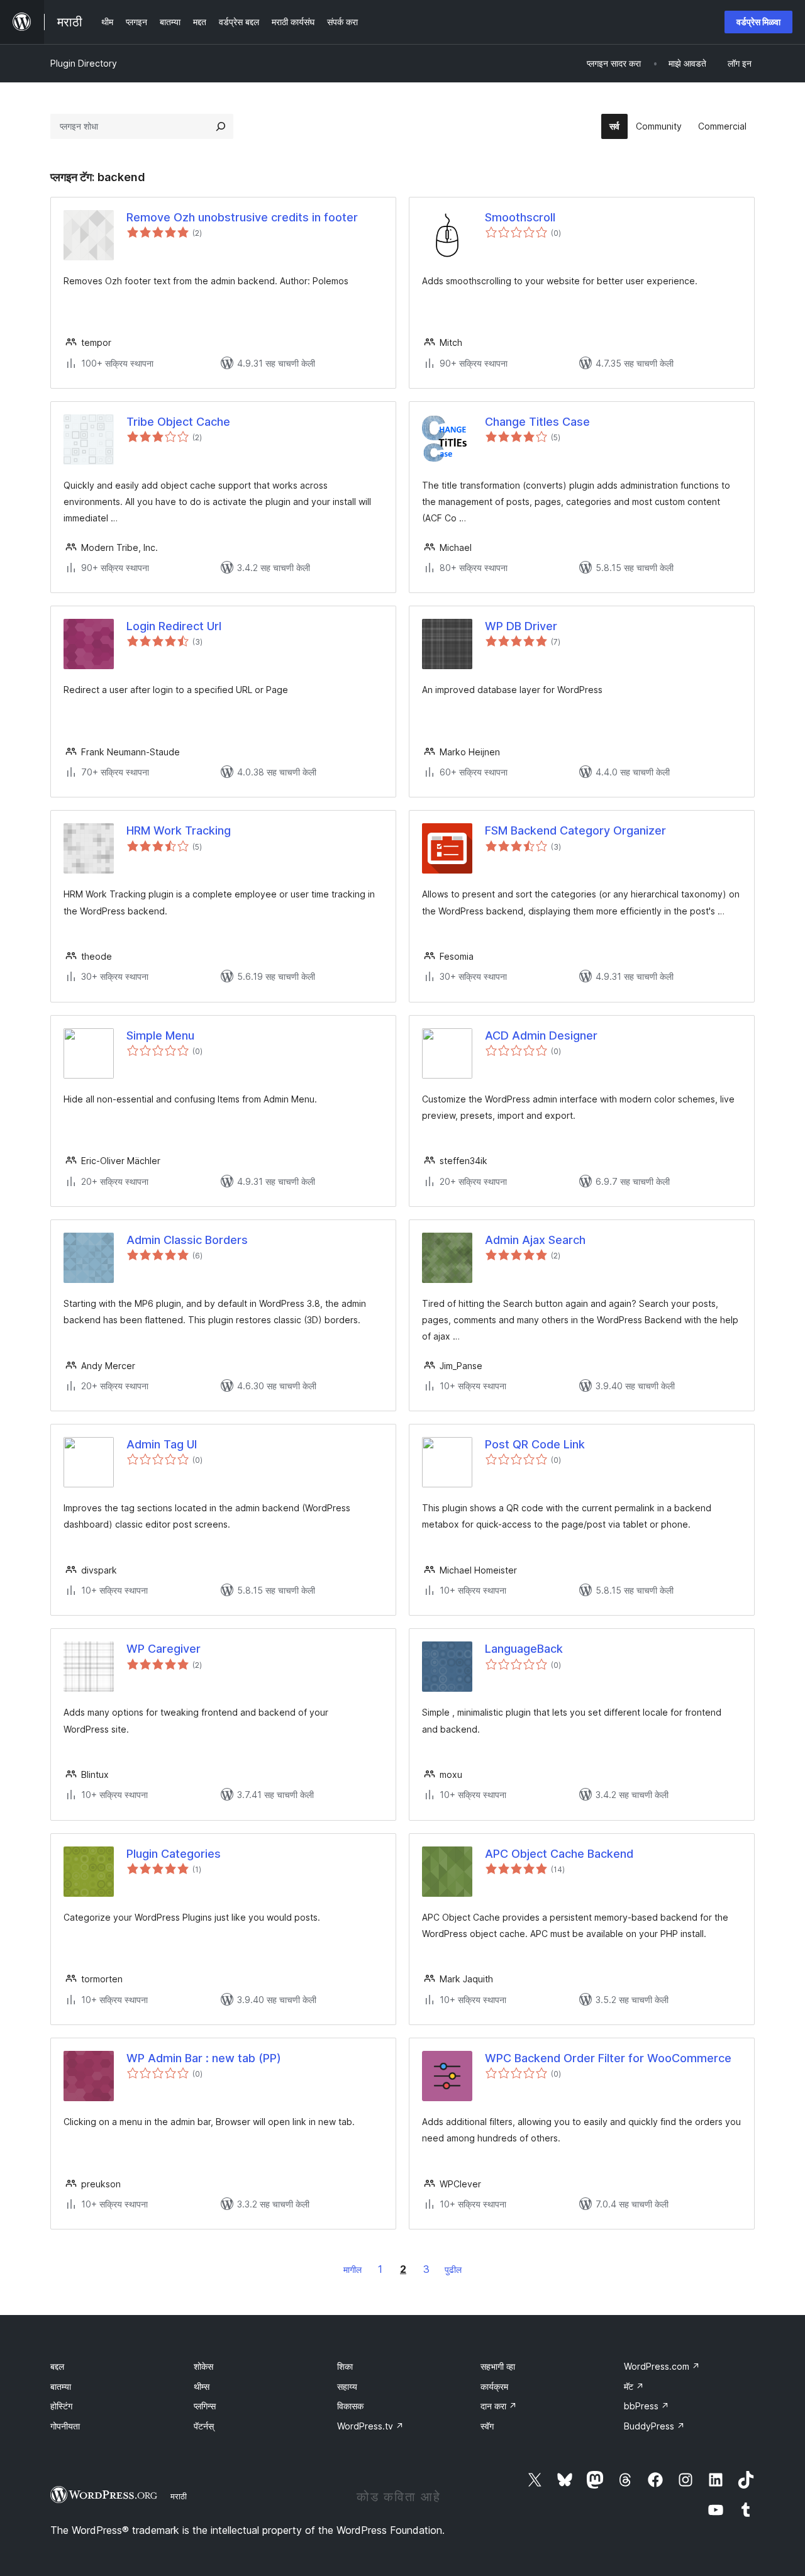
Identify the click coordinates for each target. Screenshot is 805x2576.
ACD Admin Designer (541, 1035)
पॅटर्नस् (204, 2426)
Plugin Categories (174, 1854)
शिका (345, 2366)
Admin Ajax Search (535, 1240)
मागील (353, 2269)
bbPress (647, 2406)
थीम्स (202, 2386)
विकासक (350, 2406)
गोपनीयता (65, 2426)
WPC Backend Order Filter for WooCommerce (608, 2058)
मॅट (634, 2386)
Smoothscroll (520, 217)
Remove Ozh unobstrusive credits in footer (242, 217)
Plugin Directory (84, 63)
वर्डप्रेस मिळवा (758, 22)
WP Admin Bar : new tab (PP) (204, 2058)
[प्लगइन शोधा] (221, 126)
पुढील (453, 2269)
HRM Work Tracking (179, 830)
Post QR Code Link (535, 1444)
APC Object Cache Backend (559, 1854)
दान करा (499, 2406)
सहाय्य (347, 2386)
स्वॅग (487, 2426)
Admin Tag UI (162, 1444)
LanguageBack (524, 1649)
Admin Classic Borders (187, 1240)
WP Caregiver (164, 1649)
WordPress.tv (370, 2426)
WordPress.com (662, 2366)
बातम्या (61, 2386)
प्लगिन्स (205, 2406)
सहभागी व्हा (498, 2366)
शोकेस (203, 2366)
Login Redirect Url (174, 626)
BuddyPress (654, 2426)
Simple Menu (160, 1035)
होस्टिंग (61, 2406)
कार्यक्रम (494, 2386)
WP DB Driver (521, 626)
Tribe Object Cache (178, 422)
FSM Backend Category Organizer (575, 830)
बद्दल (57, 2366)
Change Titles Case (537, 422)
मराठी (179, 2496)
